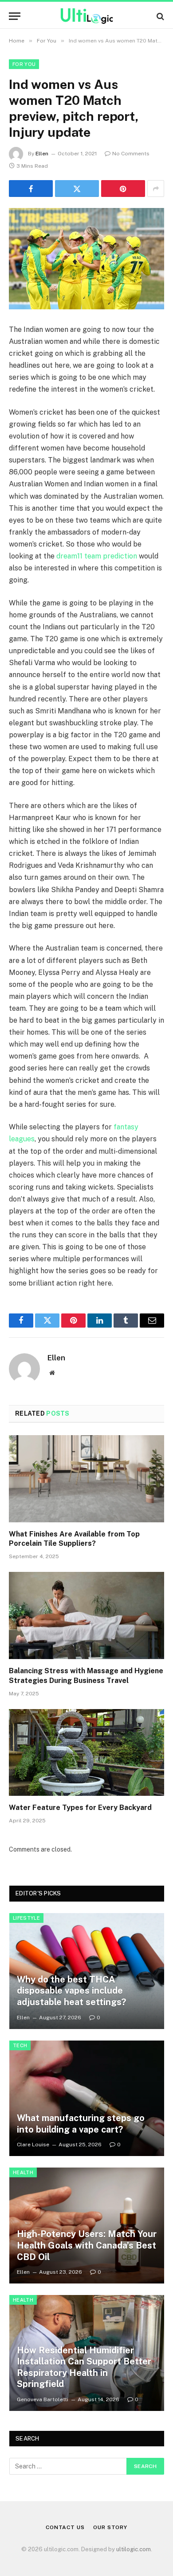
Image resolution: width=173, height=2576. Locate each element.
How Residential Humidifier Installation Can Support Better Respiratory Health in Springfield (84, 2367)
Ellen (42, 154)
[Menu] (15, 16)
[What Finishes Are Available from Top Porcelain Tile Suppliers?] (86, 1479)
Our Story (110, 2527)
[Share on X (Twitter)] (77, 189)
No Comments (131, 154)
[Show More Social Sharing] (156, 189)
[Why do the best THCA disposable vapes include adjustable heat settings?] (87, 1971)
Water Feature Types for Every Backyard (80, 1808)
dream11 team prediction (97, 556)
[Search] (159, 16)
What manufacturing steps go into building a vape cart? (81, 2124)
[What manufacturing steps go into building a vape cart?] (87, 2099)
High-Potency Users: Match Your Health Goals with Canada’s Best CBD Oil (87, 2245)
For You (24, 64)
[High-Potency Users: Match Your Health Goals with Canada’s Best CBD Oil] (87, 2226)
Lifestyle (26, 1918)
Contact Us (65, 2527)
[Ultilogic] (87, 16)
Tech (20, 2045)
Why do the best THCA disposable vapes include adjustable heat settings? (71, 1991)
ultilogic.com (134, 2549)
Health (23, 2172)
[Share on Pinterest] (123, 189)
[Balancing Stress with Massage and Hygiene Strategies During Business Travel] (86, 1615)
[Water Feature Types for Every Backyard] (86, 1753)
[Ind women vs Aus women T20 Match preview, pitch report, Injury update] (86, 259)
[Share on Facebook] (31, 189)
